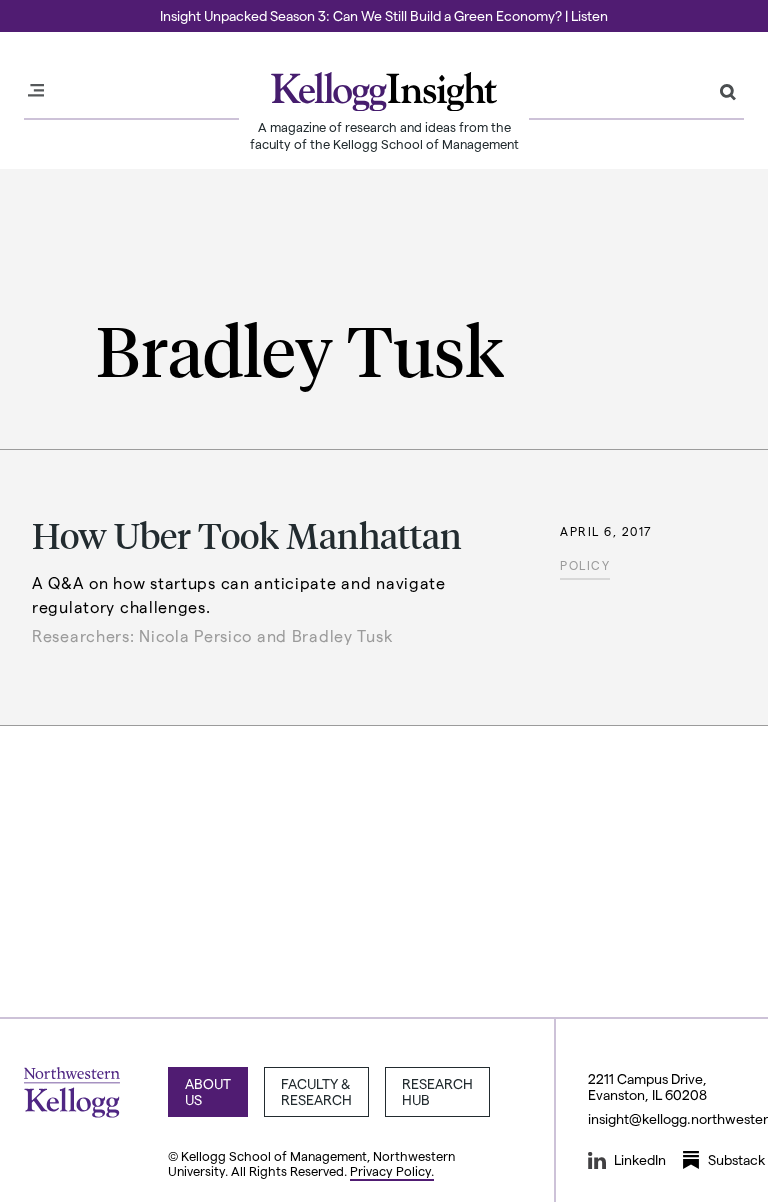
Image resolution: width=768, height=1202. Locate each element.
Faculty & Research (316, 1091)
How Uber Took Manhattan (247, 534)
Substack (736, 1159)
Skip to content (52, 9)
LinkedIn (640, 1159)
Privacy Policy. (392, 1170)
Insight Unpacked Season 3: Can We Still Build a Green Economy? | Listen (384, 15)
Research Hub (437, 1091)
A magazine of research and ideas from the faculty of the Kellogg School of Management (384, 135)
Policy (585, 565)
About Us (208, 1091)
